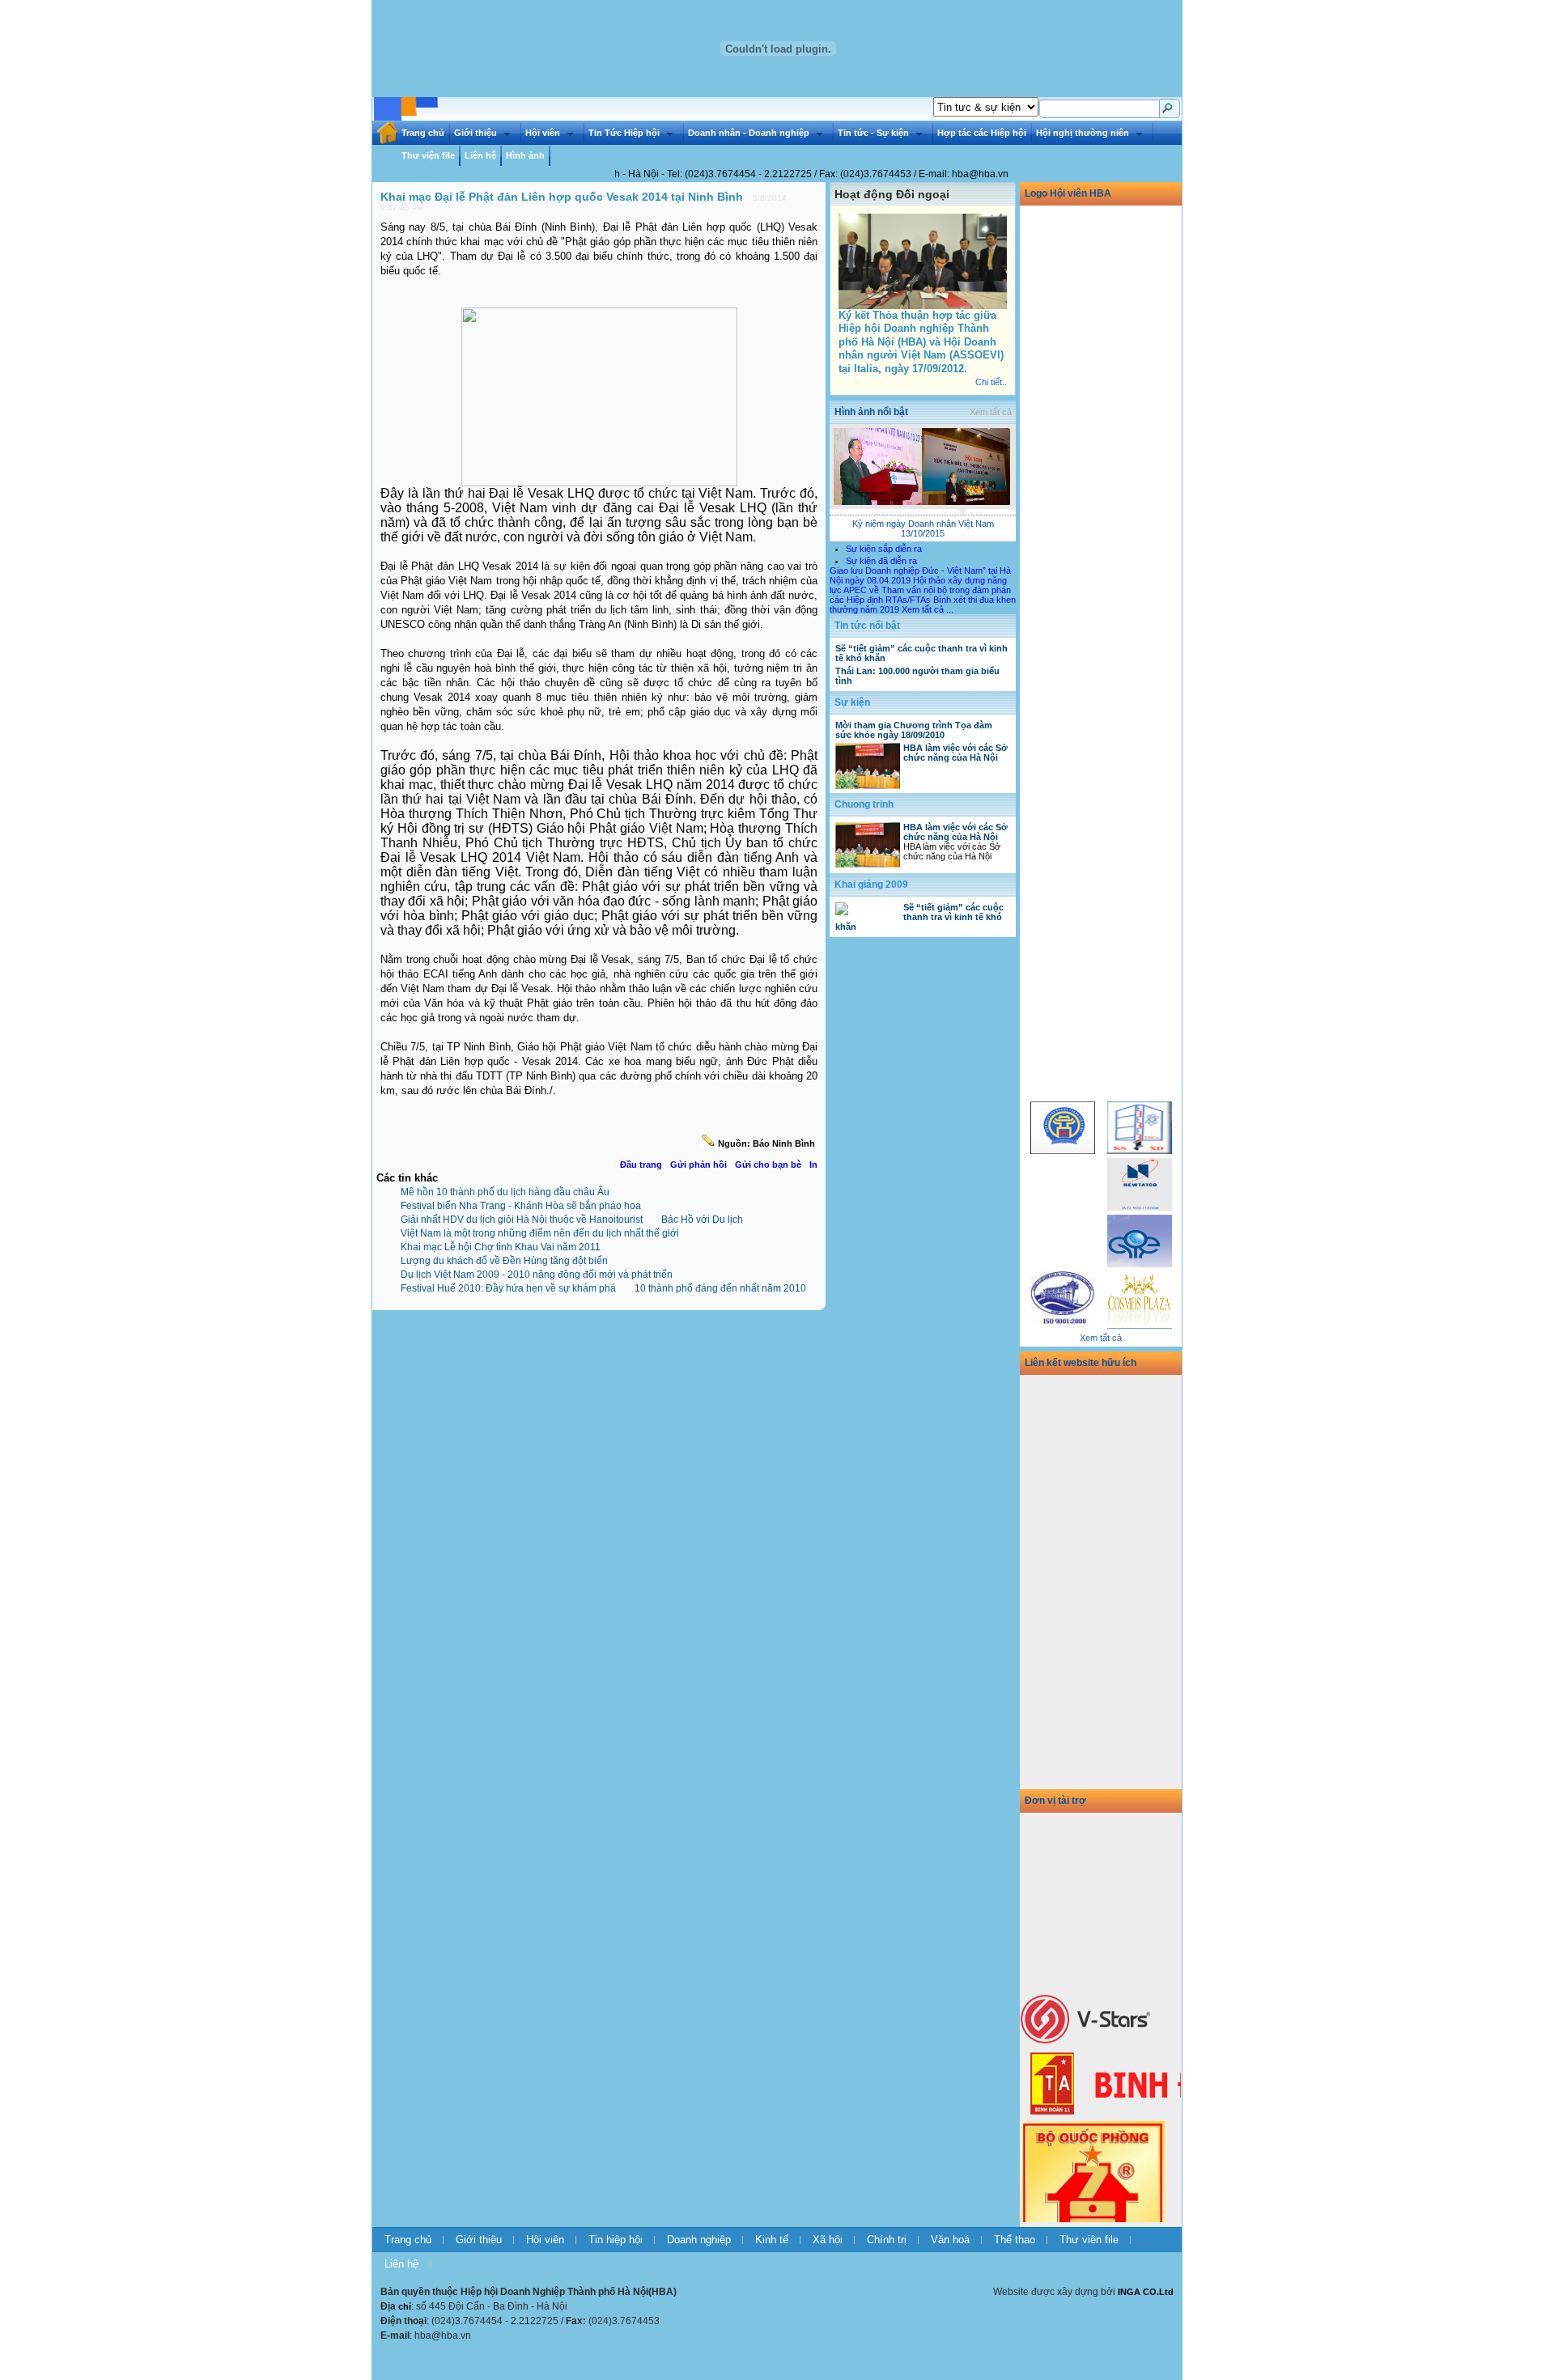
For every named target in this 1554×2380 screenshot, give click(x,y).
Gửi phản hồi (698, 1165)
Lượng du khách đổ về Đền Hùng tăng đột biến (504, 1261)
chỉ (405, 2306)
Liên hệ (480, 155)
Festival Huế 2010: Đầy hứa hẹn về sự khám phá (508, 1288)
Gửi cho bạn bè (768, 1165)
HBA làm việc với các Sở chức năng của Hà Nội (955, 753)
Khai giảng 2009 (871, 885)
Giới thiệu (476, 133)
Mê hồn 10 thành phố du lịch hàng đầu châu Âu (505, 1192)
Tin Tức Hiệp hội (624, 133)
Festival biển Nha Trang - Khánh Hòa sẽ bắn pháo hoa (521, 1206)
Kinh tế (772, 2240)
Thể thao (1015, 2240)
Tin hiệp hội (616, 2240)
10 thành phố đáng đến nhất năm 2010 (720, 1288)
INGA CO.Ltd (1146, 2292)
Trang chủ (423, 133)
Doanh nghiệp (699, 2240)
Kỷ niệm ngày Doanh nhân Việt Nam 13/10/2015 (923, 528)
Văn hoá (950, 2240)
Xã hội (828, 2240)
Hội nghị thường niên (1083, 133)
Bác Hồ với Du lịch (702, 1220)
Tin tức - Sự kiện (873, 133)
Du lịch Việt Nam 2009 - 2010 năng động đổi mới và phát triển (537, 1275)
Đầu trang (641, 1165)
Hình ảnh (525, 155)
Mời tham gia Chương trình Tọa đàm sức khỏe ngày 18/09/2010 (914, 730)
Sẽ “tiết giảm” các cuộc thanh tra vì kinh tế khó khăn (919, 917)
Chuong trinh (864, 804)
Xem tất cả (991, 412)
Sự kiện (852, 702)
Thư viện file (428, 155)
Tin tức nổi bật (867, 626)
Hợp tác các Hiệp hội (982, 133)
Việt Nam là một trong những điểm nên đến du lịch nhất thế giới (540, 1233)
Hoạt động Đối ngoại (892, 194)
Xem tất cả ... (928, 609)
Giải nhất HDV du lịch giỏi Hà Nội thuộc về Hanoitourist (522, 1220)
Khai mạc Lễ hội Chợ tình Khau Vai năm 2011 (501, 1247)
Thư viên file (1089, 2240)
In (813, 1165)
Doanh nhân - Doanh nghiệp (749, 133)
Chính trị (887, 2240)
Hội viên (543, 133)
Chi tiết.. (991, 382)
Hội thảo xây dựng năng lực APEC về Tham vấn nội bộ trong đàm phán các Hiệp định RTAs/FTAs (920, 590)
